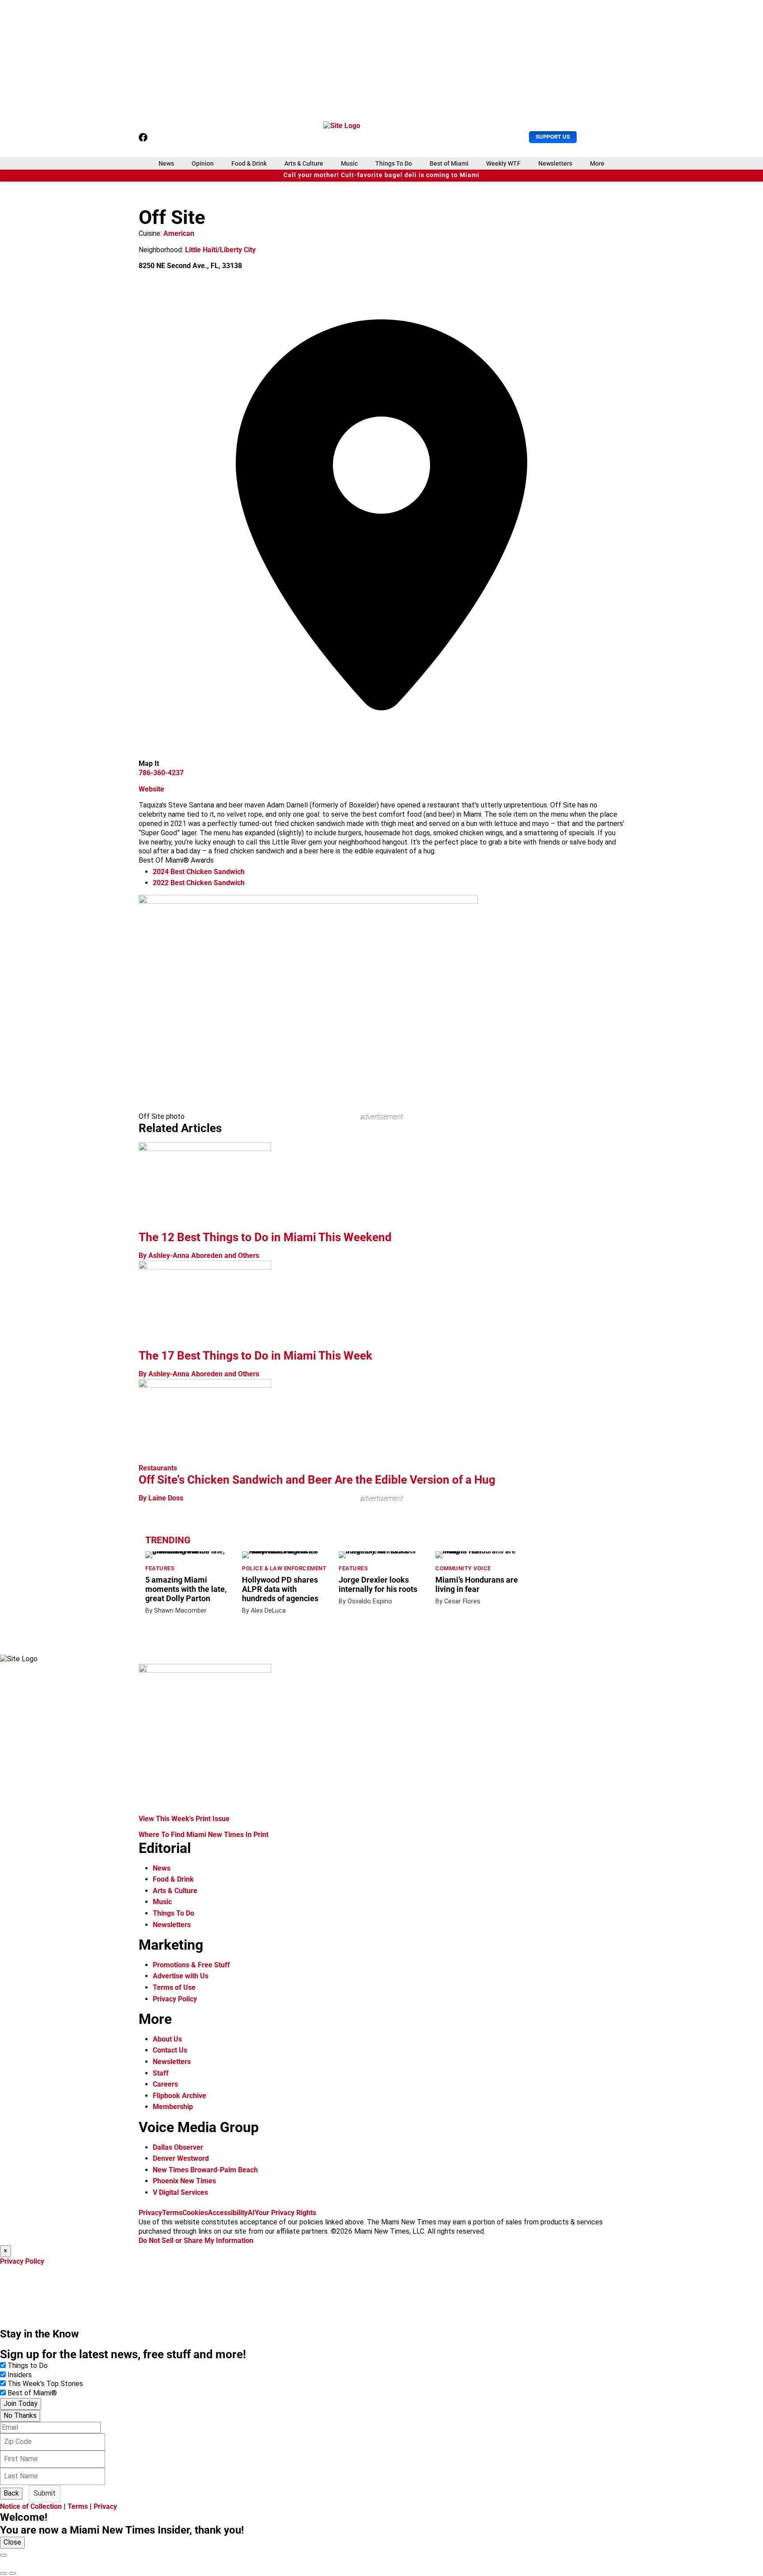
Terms (172, 2213)
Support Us (553, 137)
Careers (165, 2084)
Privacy (150, 2213)
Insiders (20, 2375)
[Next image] (12, 2573)
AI (251, 2213)
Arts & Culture (304, 163)
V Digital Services (180, 2192)
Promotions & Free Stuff (191, 1965)
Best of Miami (449, 163)
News (166, 163)
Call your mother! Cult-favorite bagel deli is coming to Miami (381, 175)
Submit (45, 2493)
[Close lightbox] (4, 2555)
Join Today (21, 2404)
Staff (161, 2073)
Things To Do (394, 163)
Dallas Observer (178, 2147)
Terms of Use (174, 1987)
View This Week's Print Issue (184, 1819)
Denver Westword (181, 2158)
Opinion (203, 163)
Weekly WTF (503, 163)
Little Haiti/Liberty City (220, 250)
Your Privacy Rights (285, 2213)
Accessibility (228, 2213)
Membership (173, 2107)
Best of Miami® (32, 2393)
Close (12, 2542)
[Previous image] (4, 2573)
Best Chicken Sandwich (199, 872)
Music (349, 163)
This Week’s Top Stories (45, 2384)
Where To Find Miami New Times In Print (204, 1835)
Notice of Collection (31, 2506)
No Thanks (20, 2415)
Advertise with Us (181, 1976)
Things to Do (28, 2366)
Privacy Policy (175, 1999)
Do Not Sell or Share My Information (196, 2241)
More (597, 163)
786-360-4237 (161, 773)
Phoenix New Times (184, 2181)
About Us (167, 2039)
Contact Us (170, 2050)
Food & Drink (249, 163)
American (179, 233)
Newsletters (555, 163)
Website (151, 789)
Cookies (195, 2213)
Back (11, 2493)
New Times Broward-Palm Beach (205, 2170)
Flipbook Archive (179, 2096)
